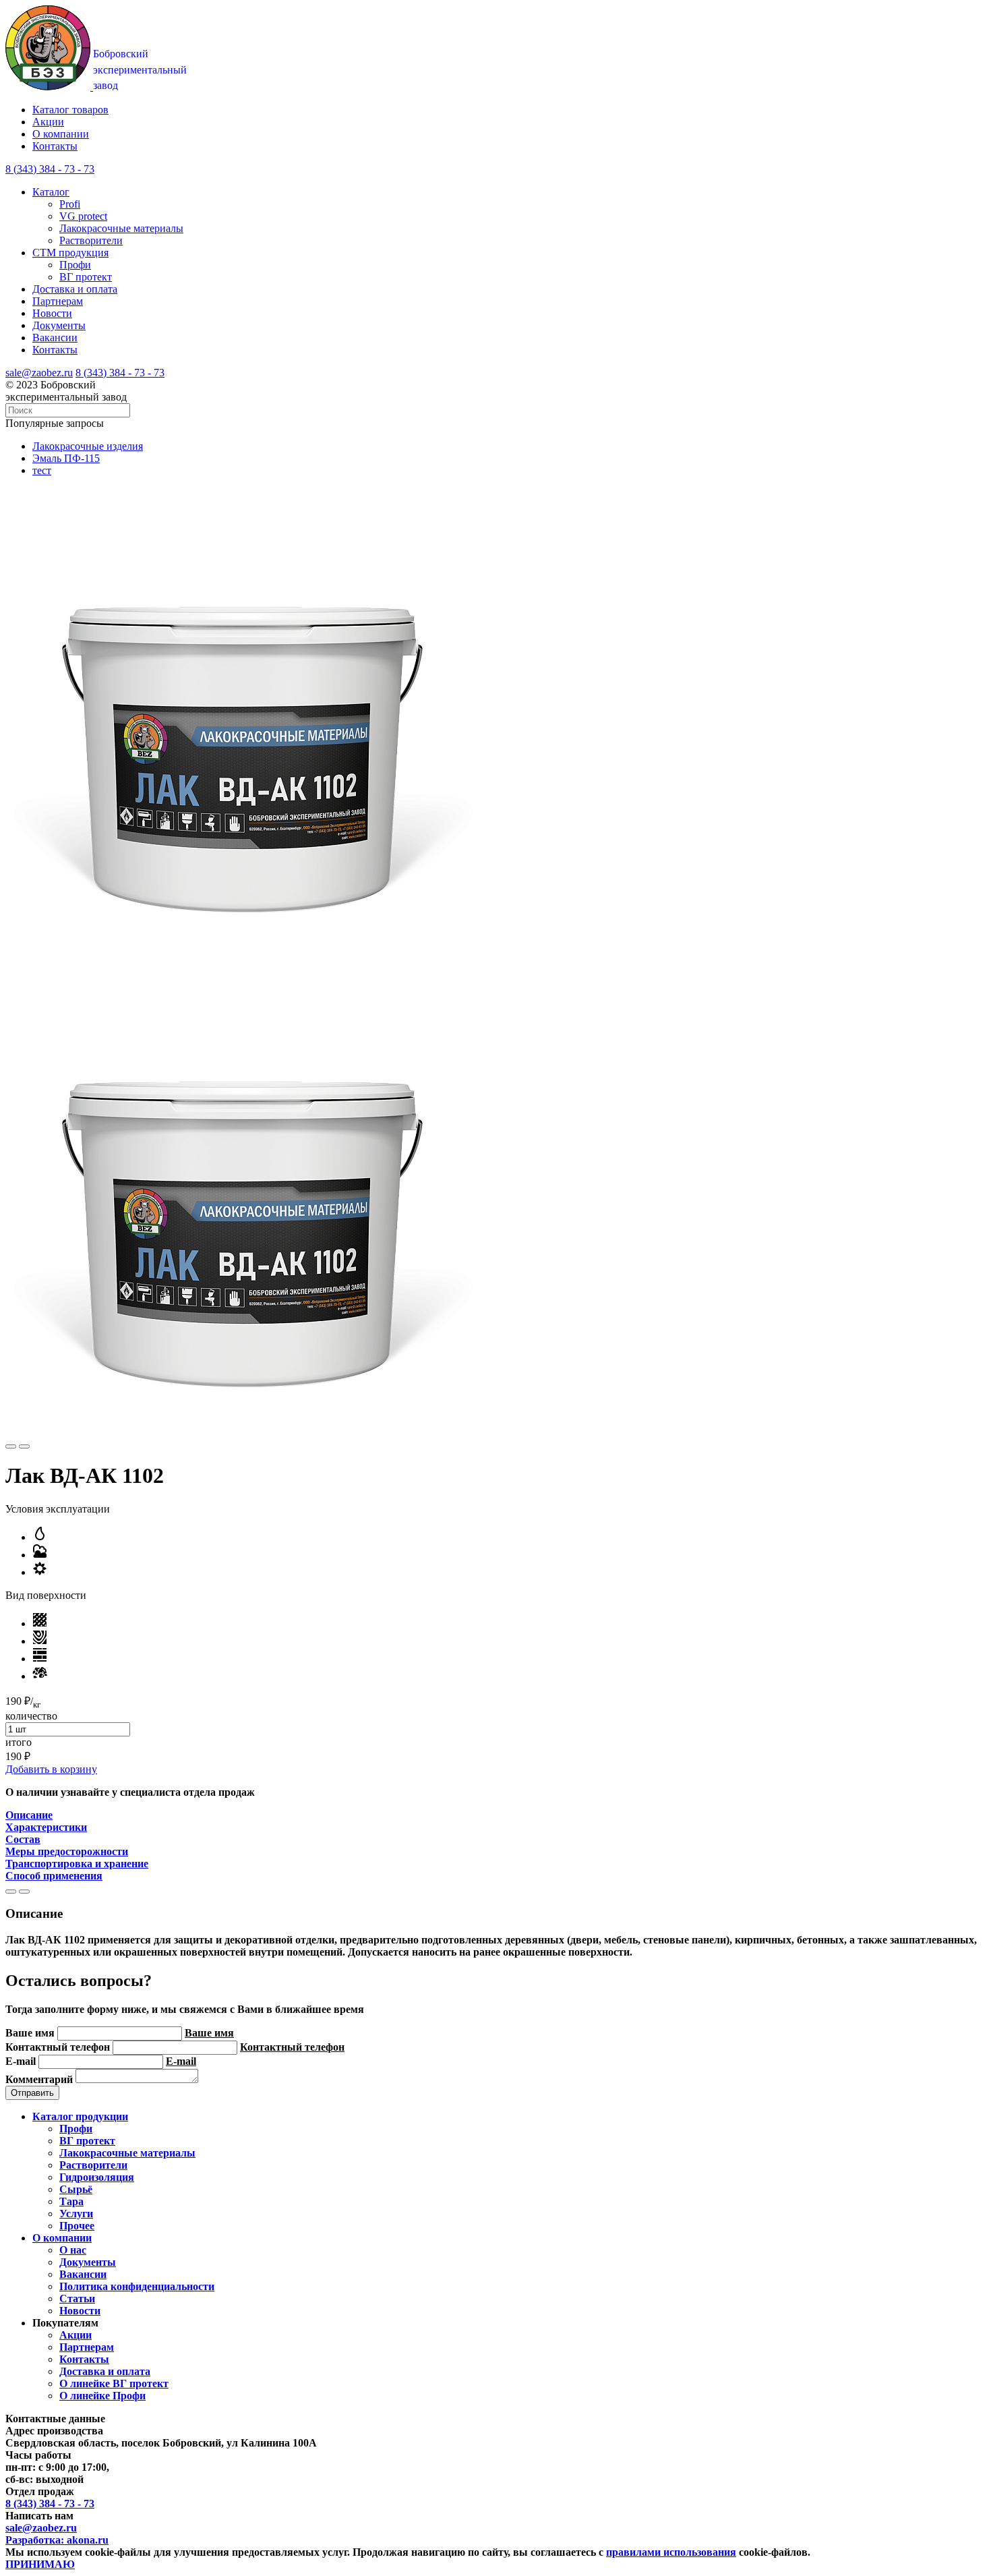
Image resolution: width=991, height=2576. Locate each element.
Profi (70, 204)
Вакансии (55, 338)
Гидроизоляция (97, 2177)
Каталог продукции (80, 2116)
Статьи (77, 2299)
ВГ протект (86, 277)
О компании (61, 134)
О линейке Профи (102, 2396)
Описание (29, 1815)
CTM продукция (70, 253)
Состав (23, 1839)
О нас (73, 2250)
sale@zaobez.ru (39, 373)
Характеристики (46, 1827)
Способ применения (54, 1876)
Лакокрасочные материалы (121, 228)
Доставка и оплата (75, 289)
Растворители (91, 240)
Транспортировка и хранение (77, 1864)
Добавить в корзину (51, 1769)
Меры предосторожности (67, 1851)
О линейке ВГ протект (114, 2383)
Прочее (77, 2226)
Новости (52, 313)
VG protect (83, 216)
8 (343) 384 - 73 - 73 (120, 373)
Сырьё (76, 2189)
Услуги (76, 2214)
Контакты (55, 146)
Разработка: (57, 2540)
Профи (75, 265)
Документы (59, 325)
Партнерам (58, 301)
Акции (48, 122)
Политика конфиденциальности (137, 2286)
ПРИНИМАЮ (40, 2564)
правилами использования (671, 2552)
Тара (71, 2201)
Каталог (51, 192)
